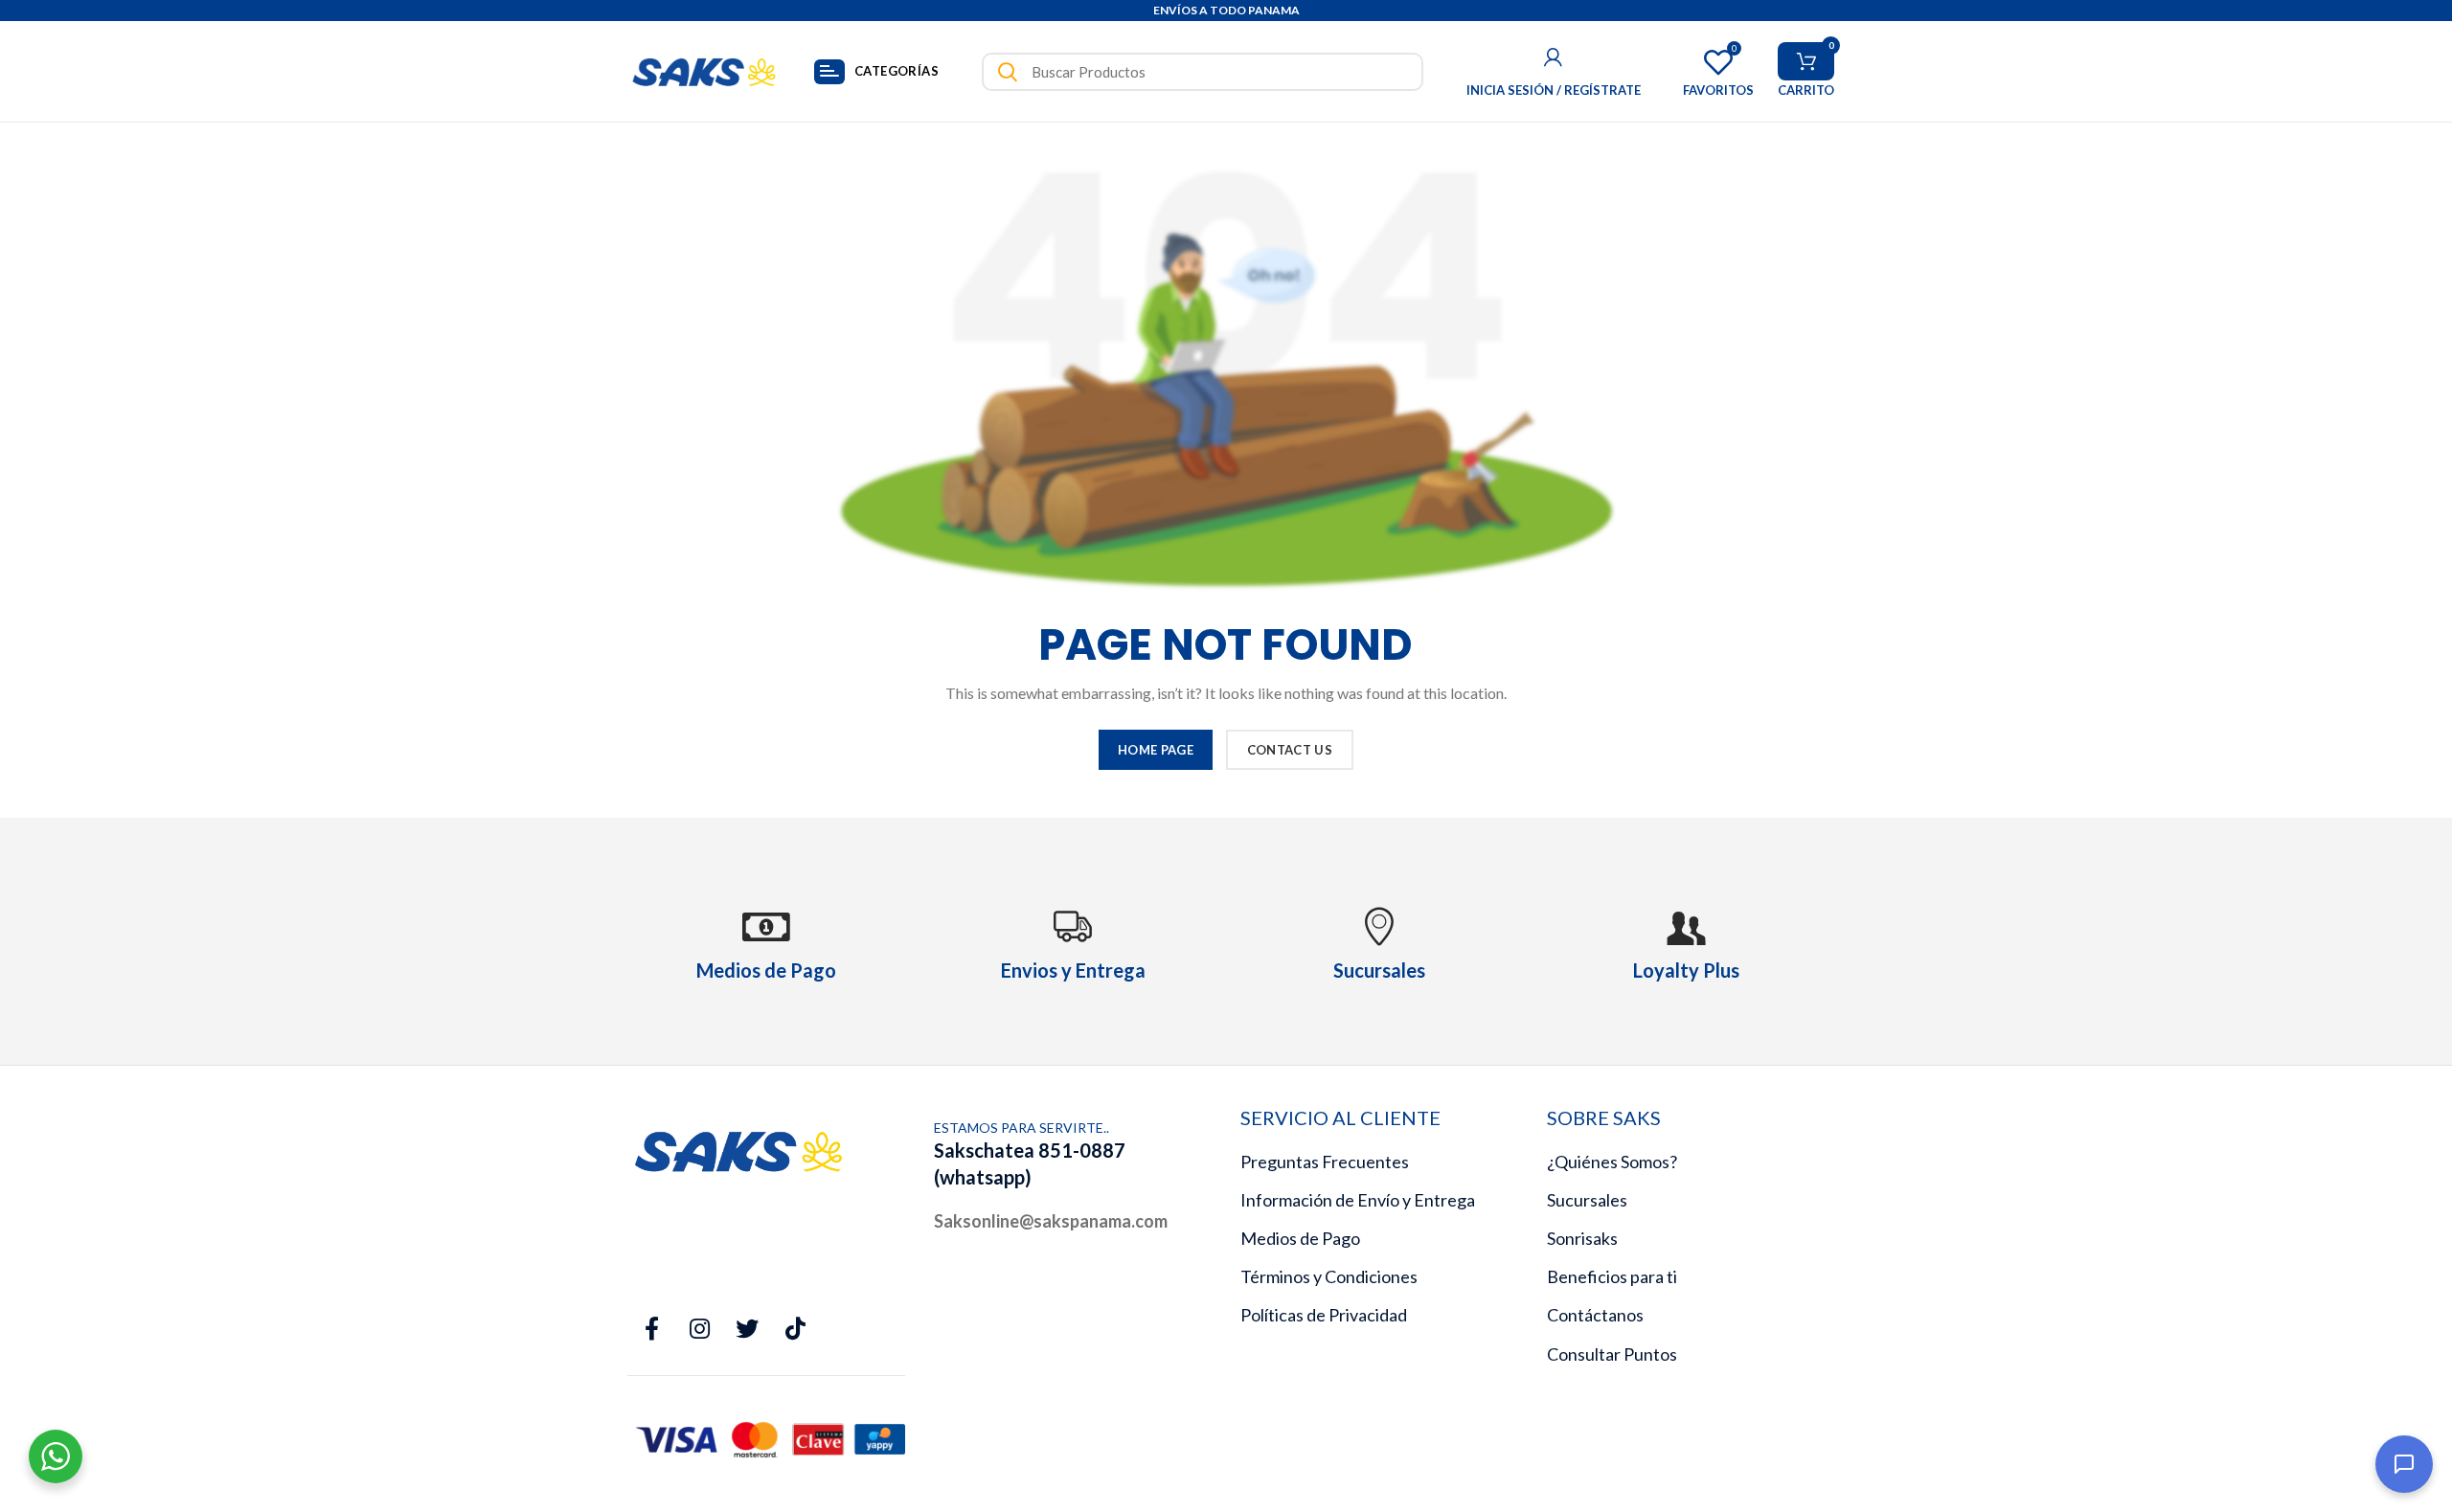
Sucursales (1587, 1200)
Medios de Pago (1300, 1238)
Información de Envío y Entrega (1358, 1200)
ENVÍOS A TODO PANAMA (1226, 10)
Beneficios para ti (1612, 1276)
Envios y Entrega (1073, 970)
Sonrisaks (1582, 1238)
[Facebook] (651, 1329)
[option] (1226, 11)
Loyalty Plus (1686, 970)
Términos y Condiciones (1329, 1276)
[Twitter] (747, 1329)
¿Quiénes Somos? (1612, 1162)
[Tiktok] (795, 1329)
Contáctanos (1595, 1315)
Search (1008, 72)
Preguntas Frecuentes (1325, 1162)
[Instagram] (699, 1329)
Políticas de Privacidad (1324, 1315)
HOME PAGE (1156, 750)
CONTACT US (1290, 750)
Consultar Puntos (1612, 1354)
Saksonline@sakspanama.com (1051, 1221)
